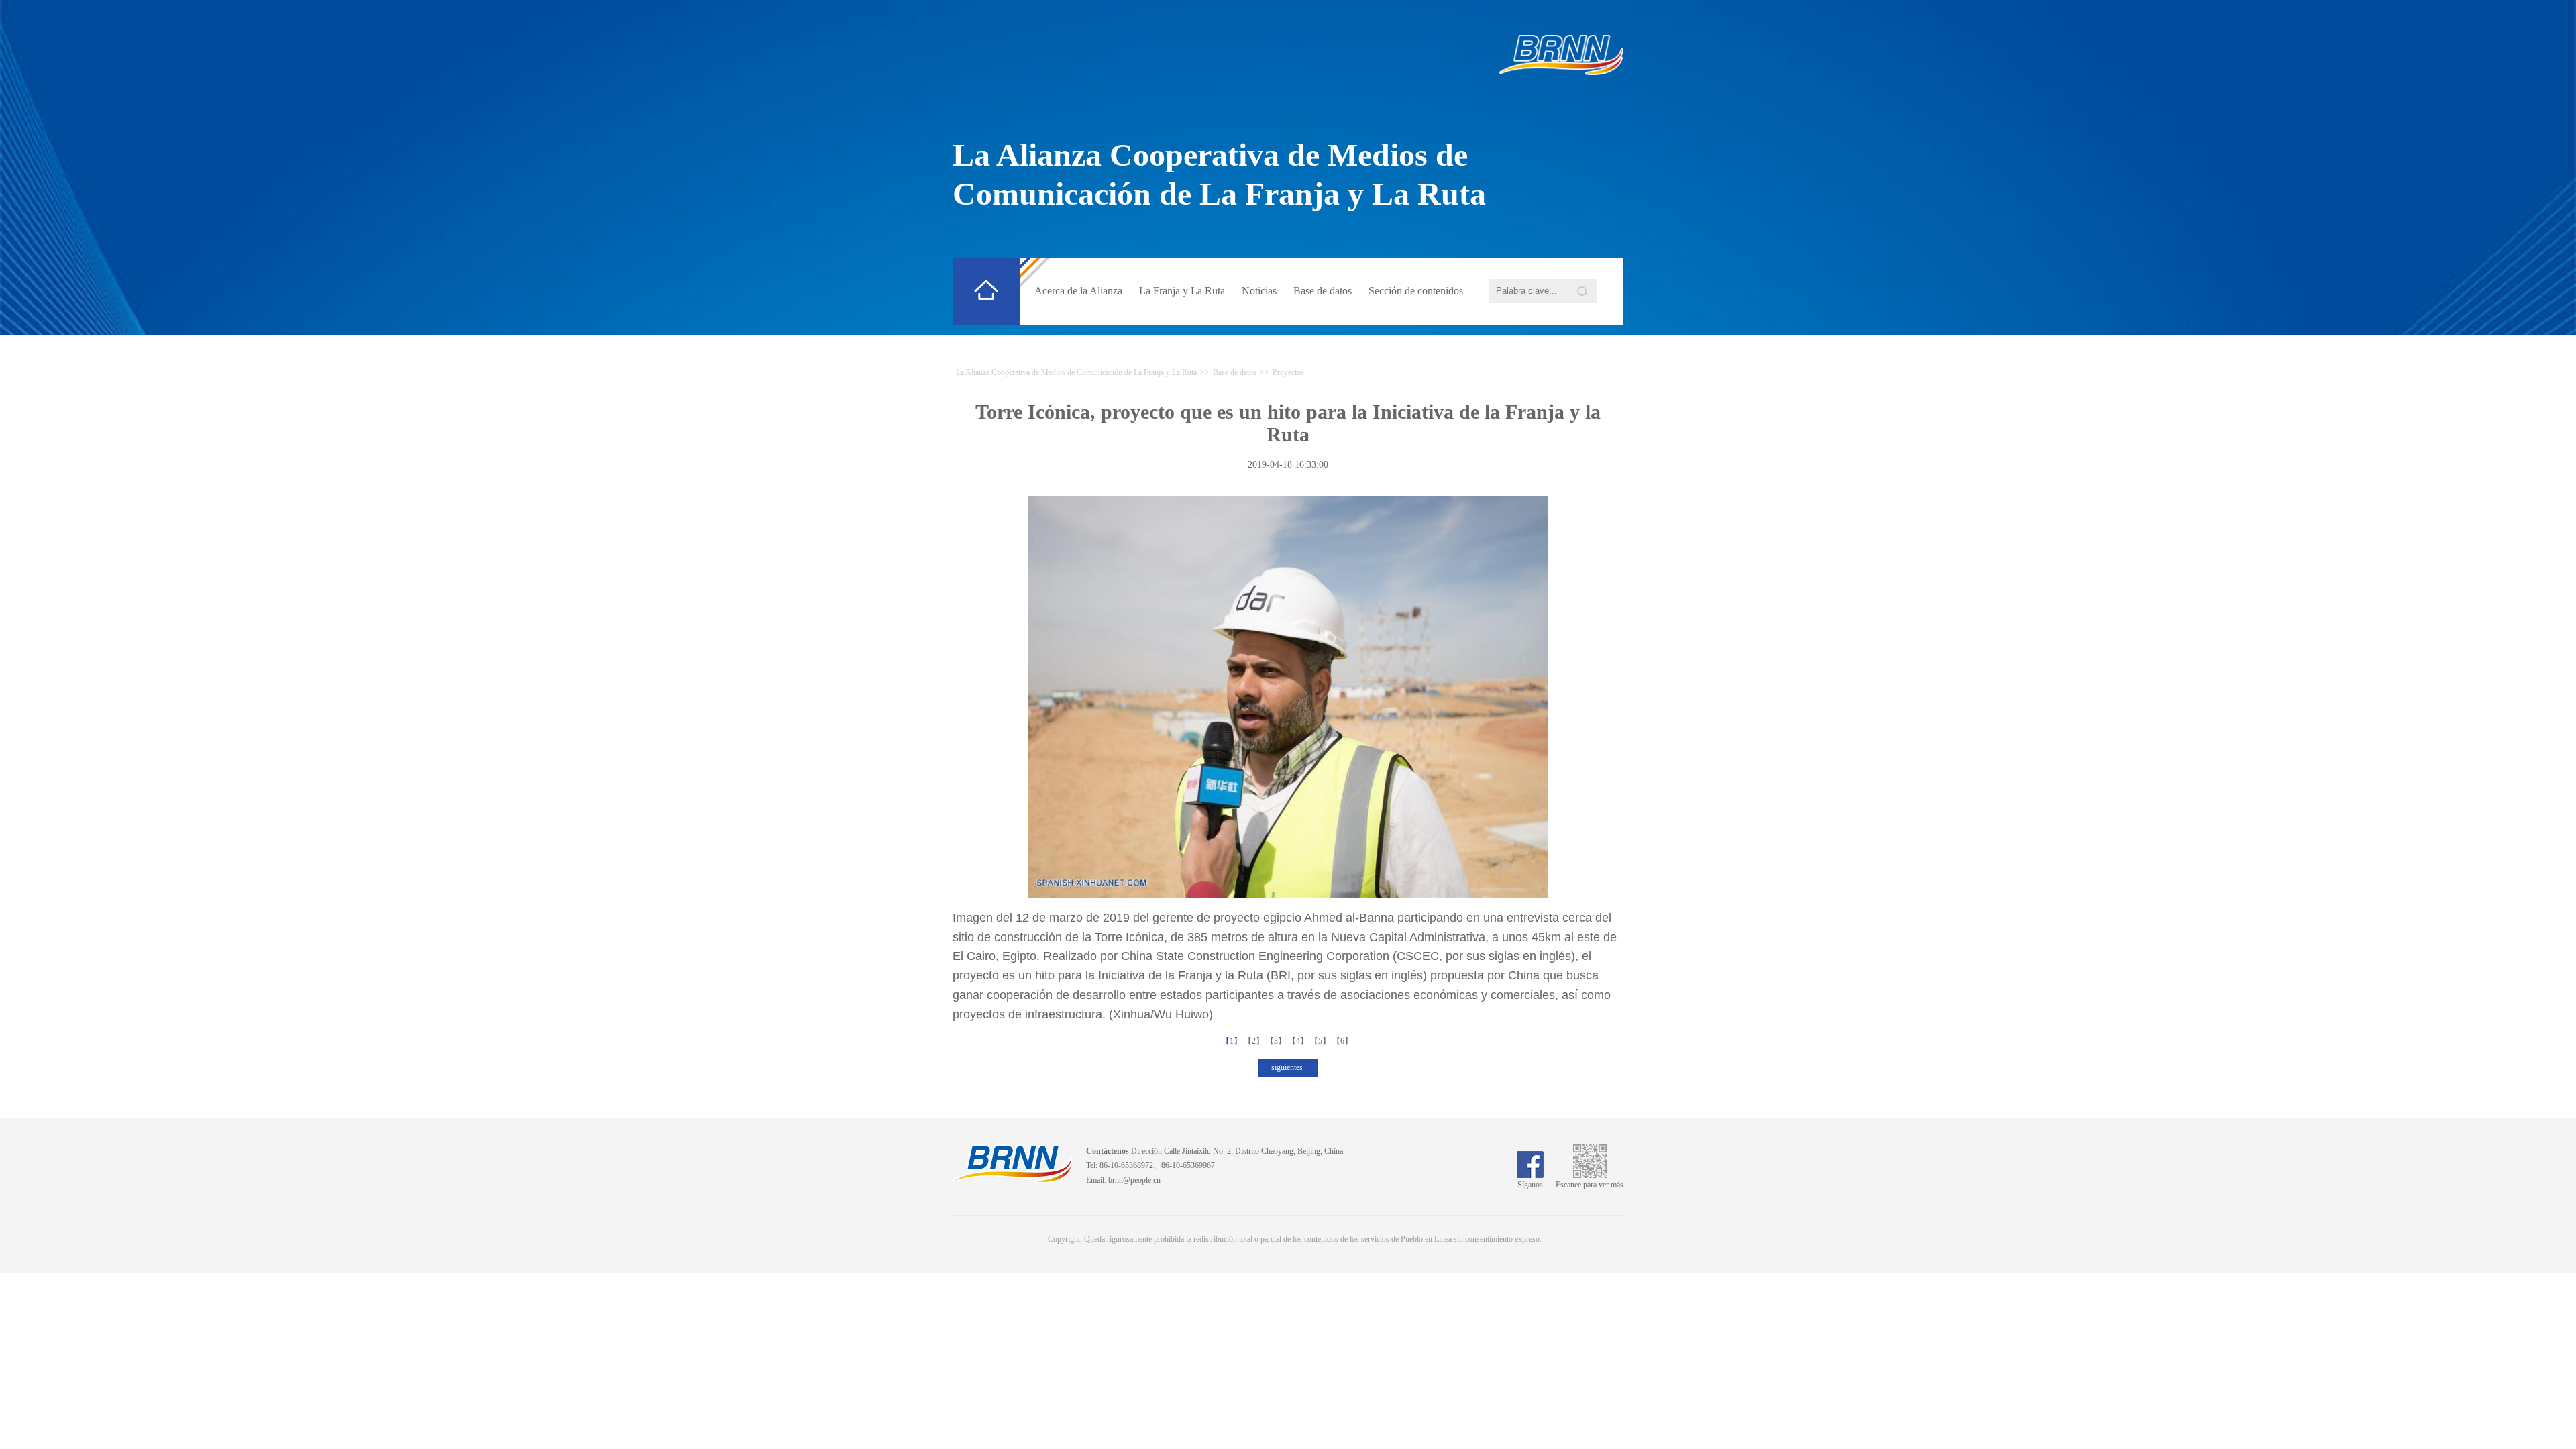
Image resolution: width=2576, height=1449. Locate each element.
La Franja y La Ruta (1182, 291)
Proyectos (1288, 372)
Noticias (1259, 291)
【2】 (1255, 1041)
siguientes (1288, 1067)
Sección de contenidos (1416, 291)
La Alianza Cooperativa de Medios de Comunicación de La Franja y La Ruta (1076, 372)
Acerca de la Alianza (1078, 291)
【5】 (1321, 1041)
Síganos (1530, 1185)
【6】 (1343, 1041)
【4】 (1299, 1041)
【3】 (1277, 1041)
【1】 (1233, 1041)
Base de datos (1323, 291)
